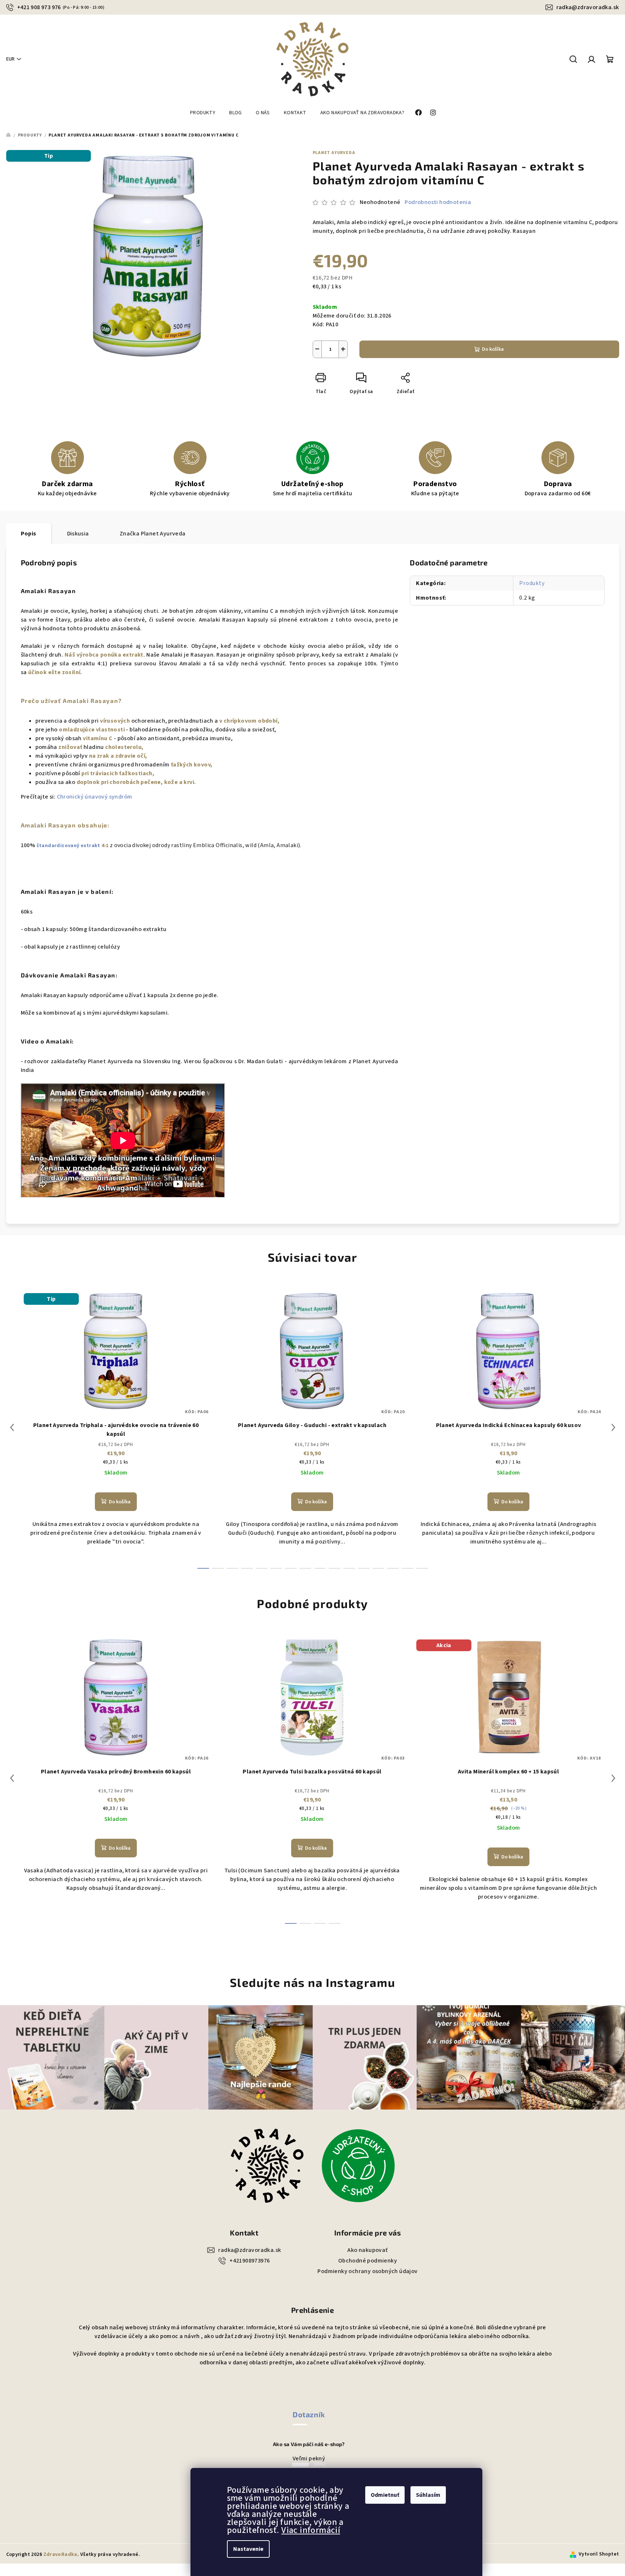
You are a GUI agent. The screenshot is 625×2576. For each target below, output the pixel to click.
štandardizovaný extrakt (69, 846)
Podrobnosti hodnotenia (438, 202)
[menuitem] (203, 113)
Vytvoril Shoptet (599, 2554)
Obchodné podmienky (368, 2261)
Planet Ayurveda (334, 153)
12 (378, 1568)
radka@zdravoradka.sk (588, 7)
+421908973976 (250, 2261)
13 (393, 1568)
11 (364, 1568)
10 (349, 1568)
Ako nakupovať (367, 2250)
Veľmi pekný (309, 2458)
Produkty (532, 583)
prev (12, 1427)
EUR (10, 59)
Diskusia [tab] (78, 534)
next (613, 1427)
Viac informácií (311, 2530)
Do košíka (493, 349)
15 (422, 1568)
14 (408, 1568)
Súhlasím (428, 2495)
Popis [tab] (29, 534)
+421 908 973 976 (61, 7)
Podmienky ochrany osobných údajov (367, 2271)
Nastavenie (248, 2549)
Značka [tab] (153, 534)
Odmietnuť (385, 2495)
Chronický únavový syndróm (95, 797)
